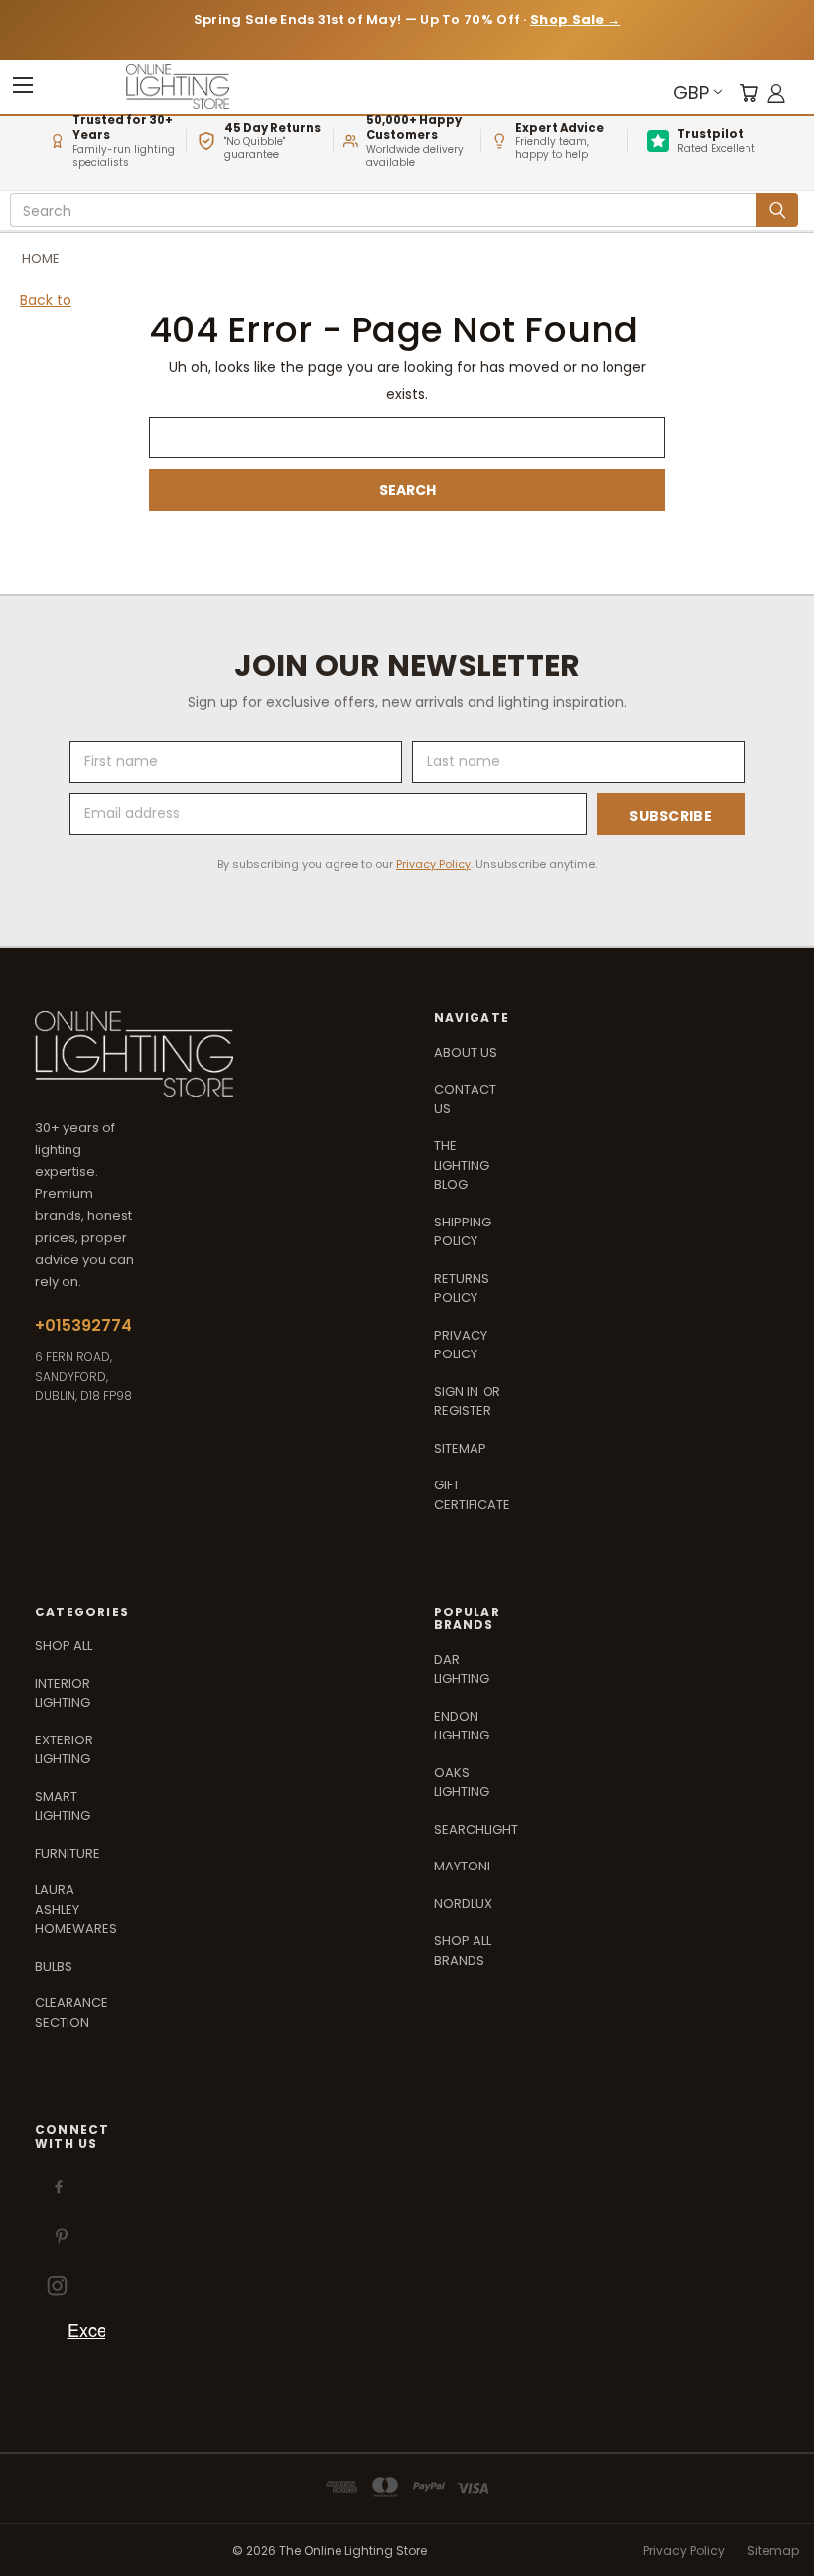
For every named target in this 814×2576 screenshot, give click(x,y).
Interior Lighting (63, 1693)
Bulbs (54, 1966)
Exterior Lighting (64, 1750)
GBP (691, 93)
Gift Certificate (472, 1495)
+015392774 (83, 1325)
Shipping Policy (463, 1232)
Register (463, 1411)
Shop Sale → (575, 19)
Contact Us (465, 1099)
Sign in (458, 1392)
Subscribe (671, 816)
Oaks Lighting (462, 1783)
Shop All (64, 1646)
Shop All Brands (463, 1950)
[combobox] (387, 211)
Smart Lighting (63, 1806)
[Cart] (748, 93)
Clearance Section (71, 2013)
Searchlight (476, 1829)
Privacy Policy (433, 864)
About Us (466, 1052)
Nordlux (463, 1904)
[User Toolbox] (776, 93)
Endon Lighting (462, 1726)
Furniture (68, 1853)
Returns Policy (462, 1288)
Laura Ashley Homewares (76, 1909)
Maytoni (462, 1866)
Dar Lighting (462, 1670)
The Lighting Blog (462, 1165)
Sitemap (460, 1448)
